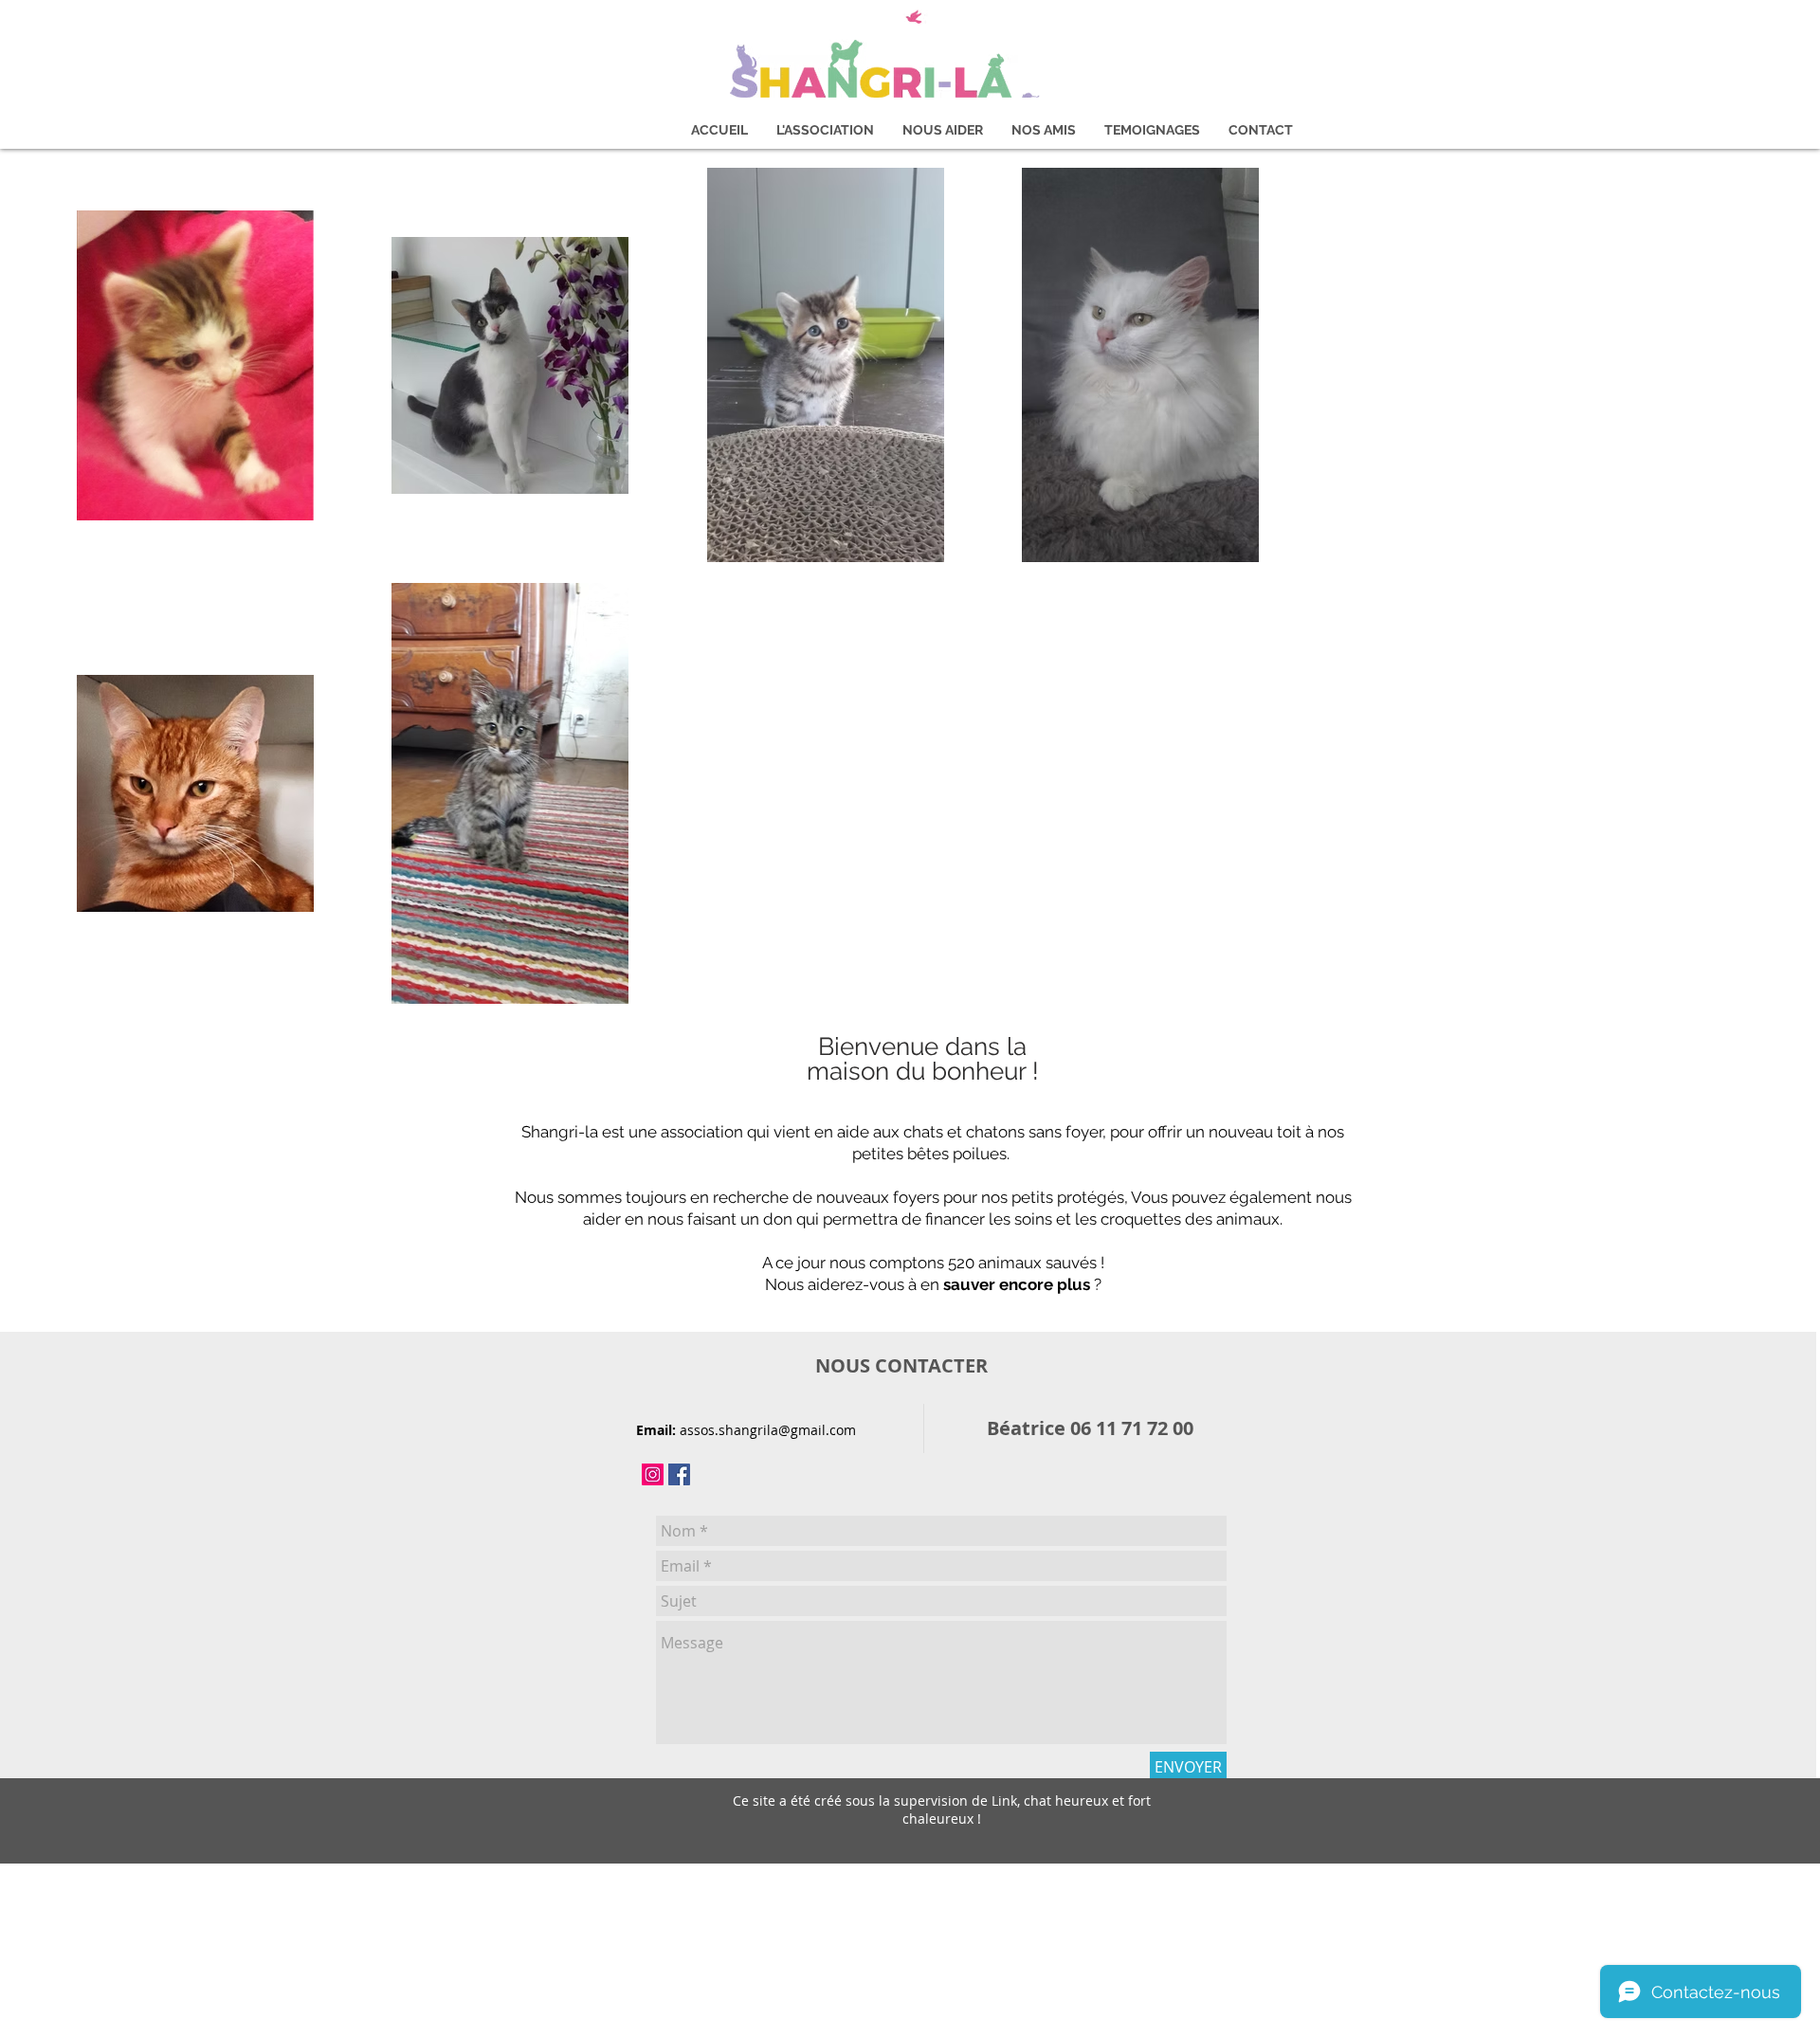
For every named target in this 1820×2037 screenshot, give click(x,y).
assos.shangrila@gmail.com (768, 1430)
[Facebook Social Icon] (679, 1474)
